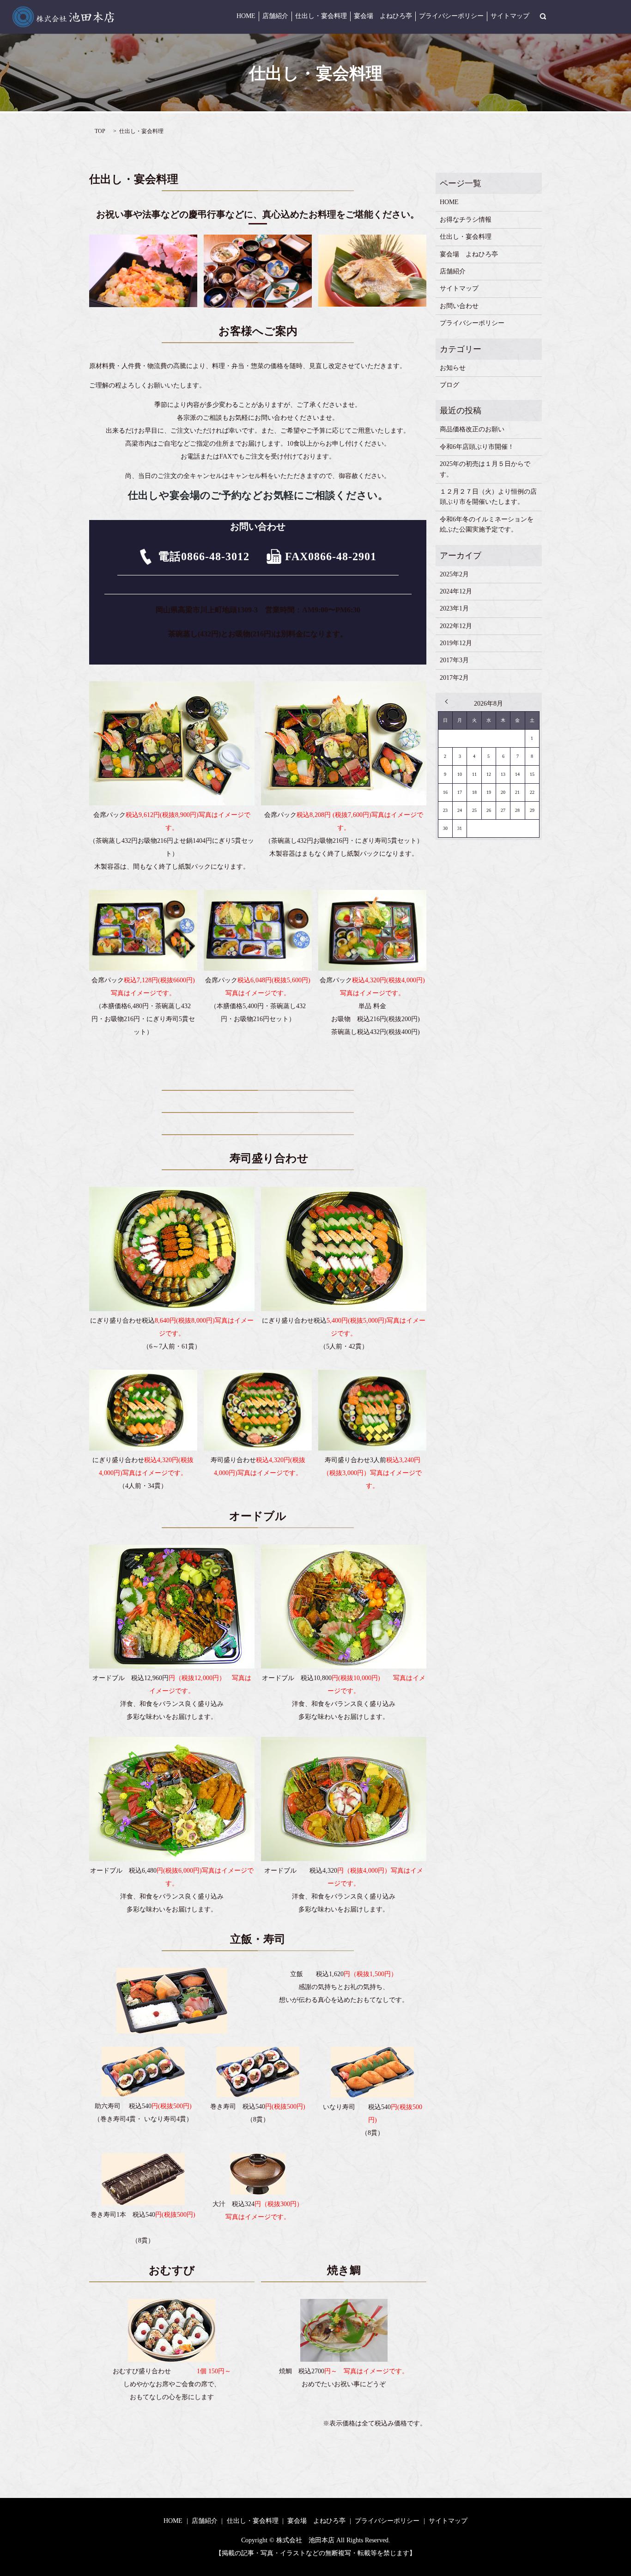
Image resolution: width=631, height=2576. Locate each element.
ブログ (449, 385)
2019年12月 (456, 643)
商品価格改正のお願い (472, 429)
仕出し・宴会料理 (321, 16)
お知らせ (453, 368)
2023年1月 (454, 608)
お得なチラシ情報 (466, 220)
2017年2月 (454, 678)
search (543, 16)
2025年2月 (454, 574)
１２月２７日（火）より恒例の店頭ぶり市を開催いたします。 (488, 497)
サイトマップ (510, 16)
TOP (100, 131)
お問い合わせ (459, 306)
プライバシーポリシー (451, 16)
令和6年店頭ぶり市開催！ (477, 447)
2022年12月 (456, 626)
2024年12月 (456, 591)
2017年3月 (454, 660)
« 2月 (449, 701)
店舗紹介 (275, 16)
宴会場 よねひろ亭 (383, 16)
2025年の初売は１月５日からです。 (485, 469)
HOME (246, 16)
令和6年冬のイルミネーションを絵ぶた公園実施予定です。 (487, 524)
